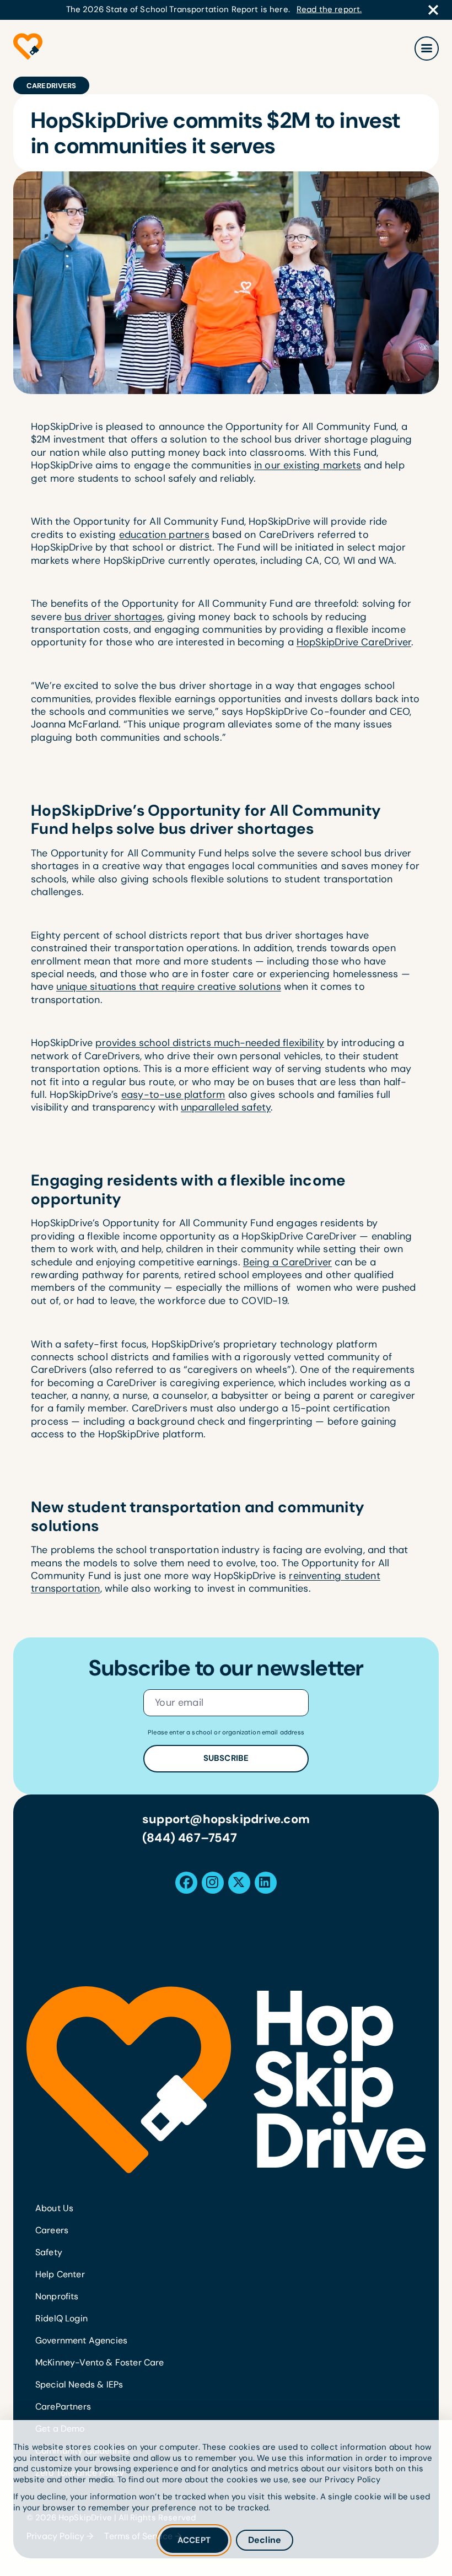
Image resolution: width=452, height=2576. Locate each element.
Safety (49, 2252)
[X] (239, 1883)
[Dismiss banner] (433, 10)
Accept (194, 2540)
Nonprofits (57, 2296)
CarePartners (63, 2407)
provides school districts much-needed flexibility (210, 1043)
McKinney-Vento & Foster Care (99, 2362)
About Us (54, 2208)
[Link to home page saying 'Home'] (28, 48)
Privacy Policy (353, 2480)
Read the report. (329, 10)
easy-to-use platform (173, 1095)
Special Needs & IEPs (79, 2384)
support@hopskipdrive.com (226, 1819)
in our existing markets (308, 465)
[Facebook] (186, 1883)
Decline (265, 2540)
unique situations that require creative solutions (169, 987)
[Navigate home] (226, 2079)
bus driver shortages (114, 617)
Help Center (60, 2274)
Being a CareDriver (287, 1262)
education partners (164, 535)
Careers (52, 2230)
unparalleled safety (226, 1107)
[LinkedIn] (265, 1883)
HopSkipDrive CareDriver (354, 642)
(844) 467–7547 (190, 1838)
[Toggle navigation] (427, 48)
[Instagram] (212, 1883)
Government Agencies (81, 2340)
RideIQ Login (61, 2318)
